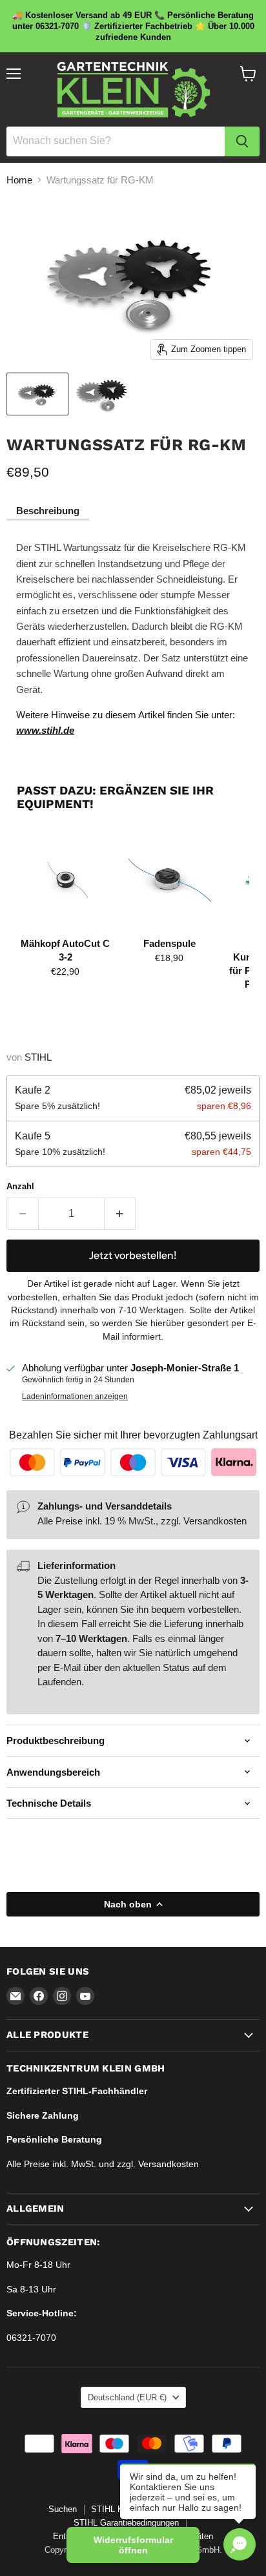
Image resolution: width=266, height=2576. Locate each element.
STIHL (38, 1057)
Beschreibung (48, 511)
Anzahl (20, 1186)
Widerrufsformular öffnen (133, 2545)
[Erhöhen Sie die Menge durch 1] (120, 1214)
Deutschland (127, 2397)
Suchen (63, 2509)
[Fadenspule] (169, 880)
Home (19, 180)
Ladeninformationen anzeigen (75, 1397)
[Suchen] (242, 141)
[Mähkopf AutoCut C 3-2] (66, 880)
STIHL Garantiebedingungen (126, 2523)
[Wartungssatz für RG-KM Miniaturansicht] (37, 394)
